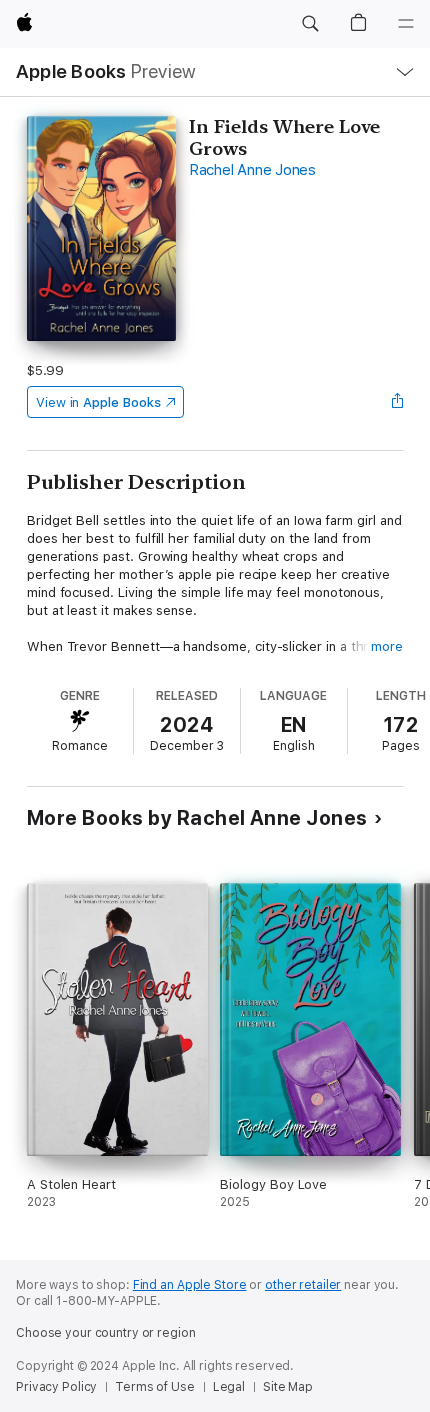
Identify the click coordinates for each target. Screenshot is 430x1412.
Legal (229, 1387)
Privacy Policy (56, 1387)
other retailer (303, 1285)
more (387, 646)
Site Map (288, 1387)
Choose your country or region (106, 1333)
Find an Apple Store (190, 1285)
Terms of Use (155, 1387)
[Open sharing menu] (397, 402)
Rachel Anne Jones (252, 170)
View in (98, 402)
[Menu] (406, 24)
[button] (310, 24)
